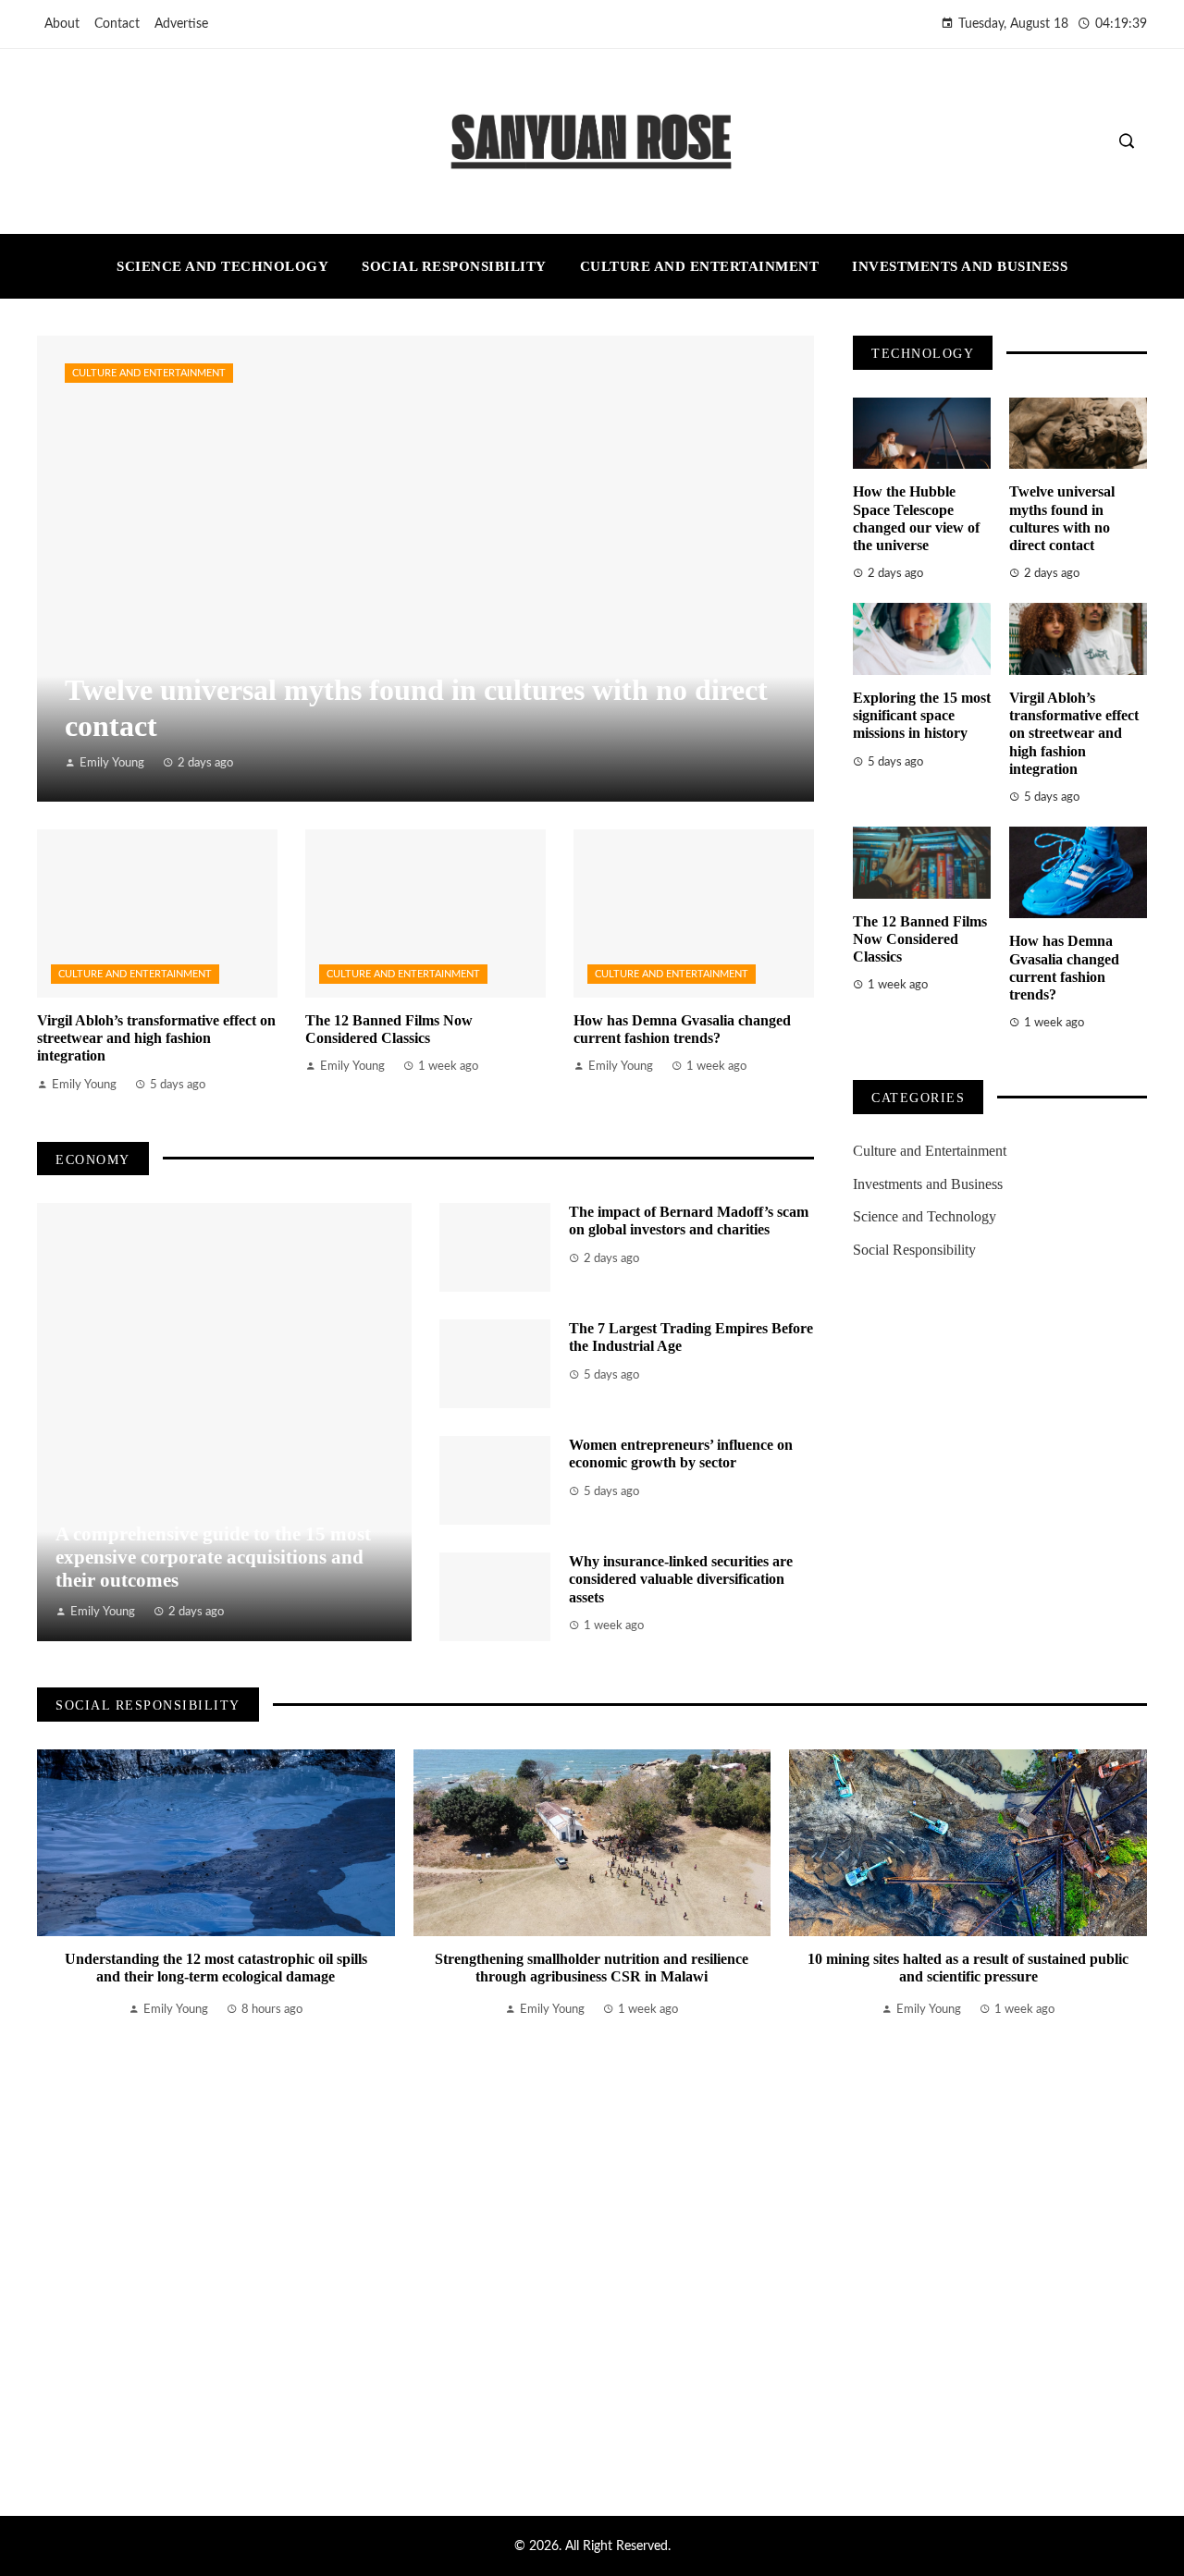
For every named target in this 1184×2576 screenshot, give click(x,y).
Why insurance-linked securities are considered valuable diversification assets (681, 1579)
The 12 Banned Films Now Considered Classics (920, 939)
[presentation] (51, 2109)
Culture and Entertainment (149, 373)
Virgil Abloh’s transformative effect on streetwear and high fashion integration (156, 1038)
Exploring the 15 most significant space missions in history (922, 715)
